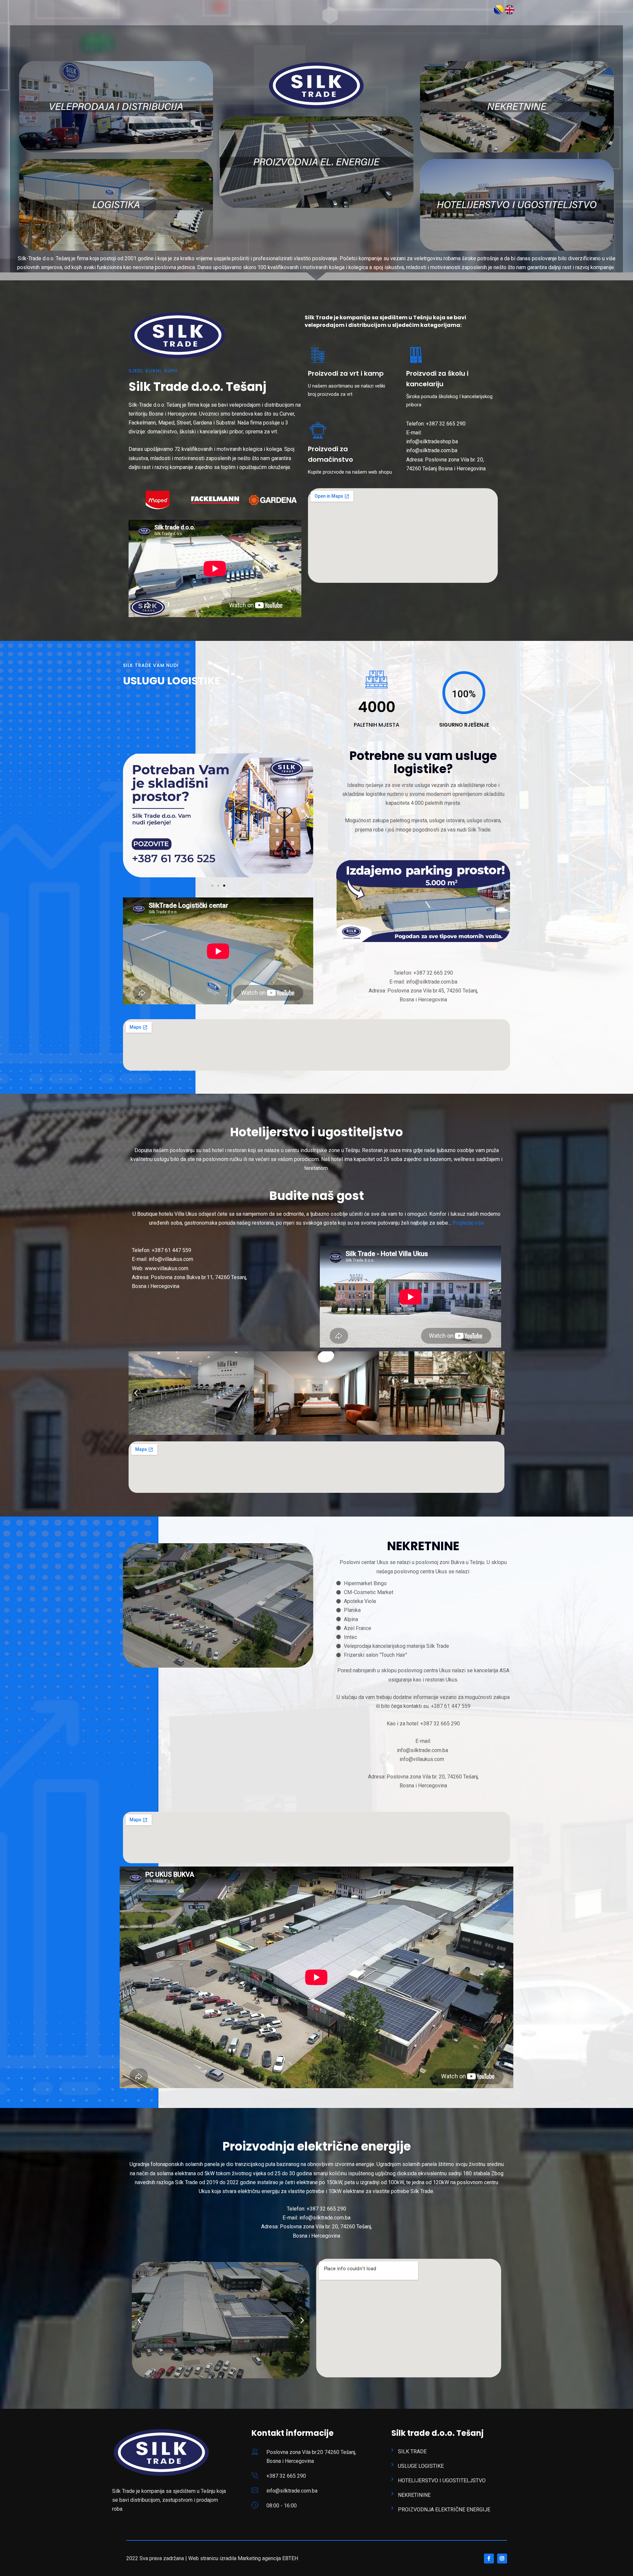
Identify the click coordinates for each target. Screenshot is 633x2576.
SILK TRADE (412, 2451)
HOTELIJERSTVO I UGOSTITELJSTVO (442, 2481)
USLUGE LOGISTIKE (421, 2466)
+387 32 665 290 (286, 2476)
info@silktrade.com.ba (292, 2491)
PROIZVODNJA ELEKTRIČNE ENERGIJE (444, 2510)
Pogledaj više (468, 1223)
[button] (212, 886)
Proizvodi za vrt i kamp (346, 373)
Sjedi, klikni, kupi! (153, 371)
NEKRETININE (414, 2495)
